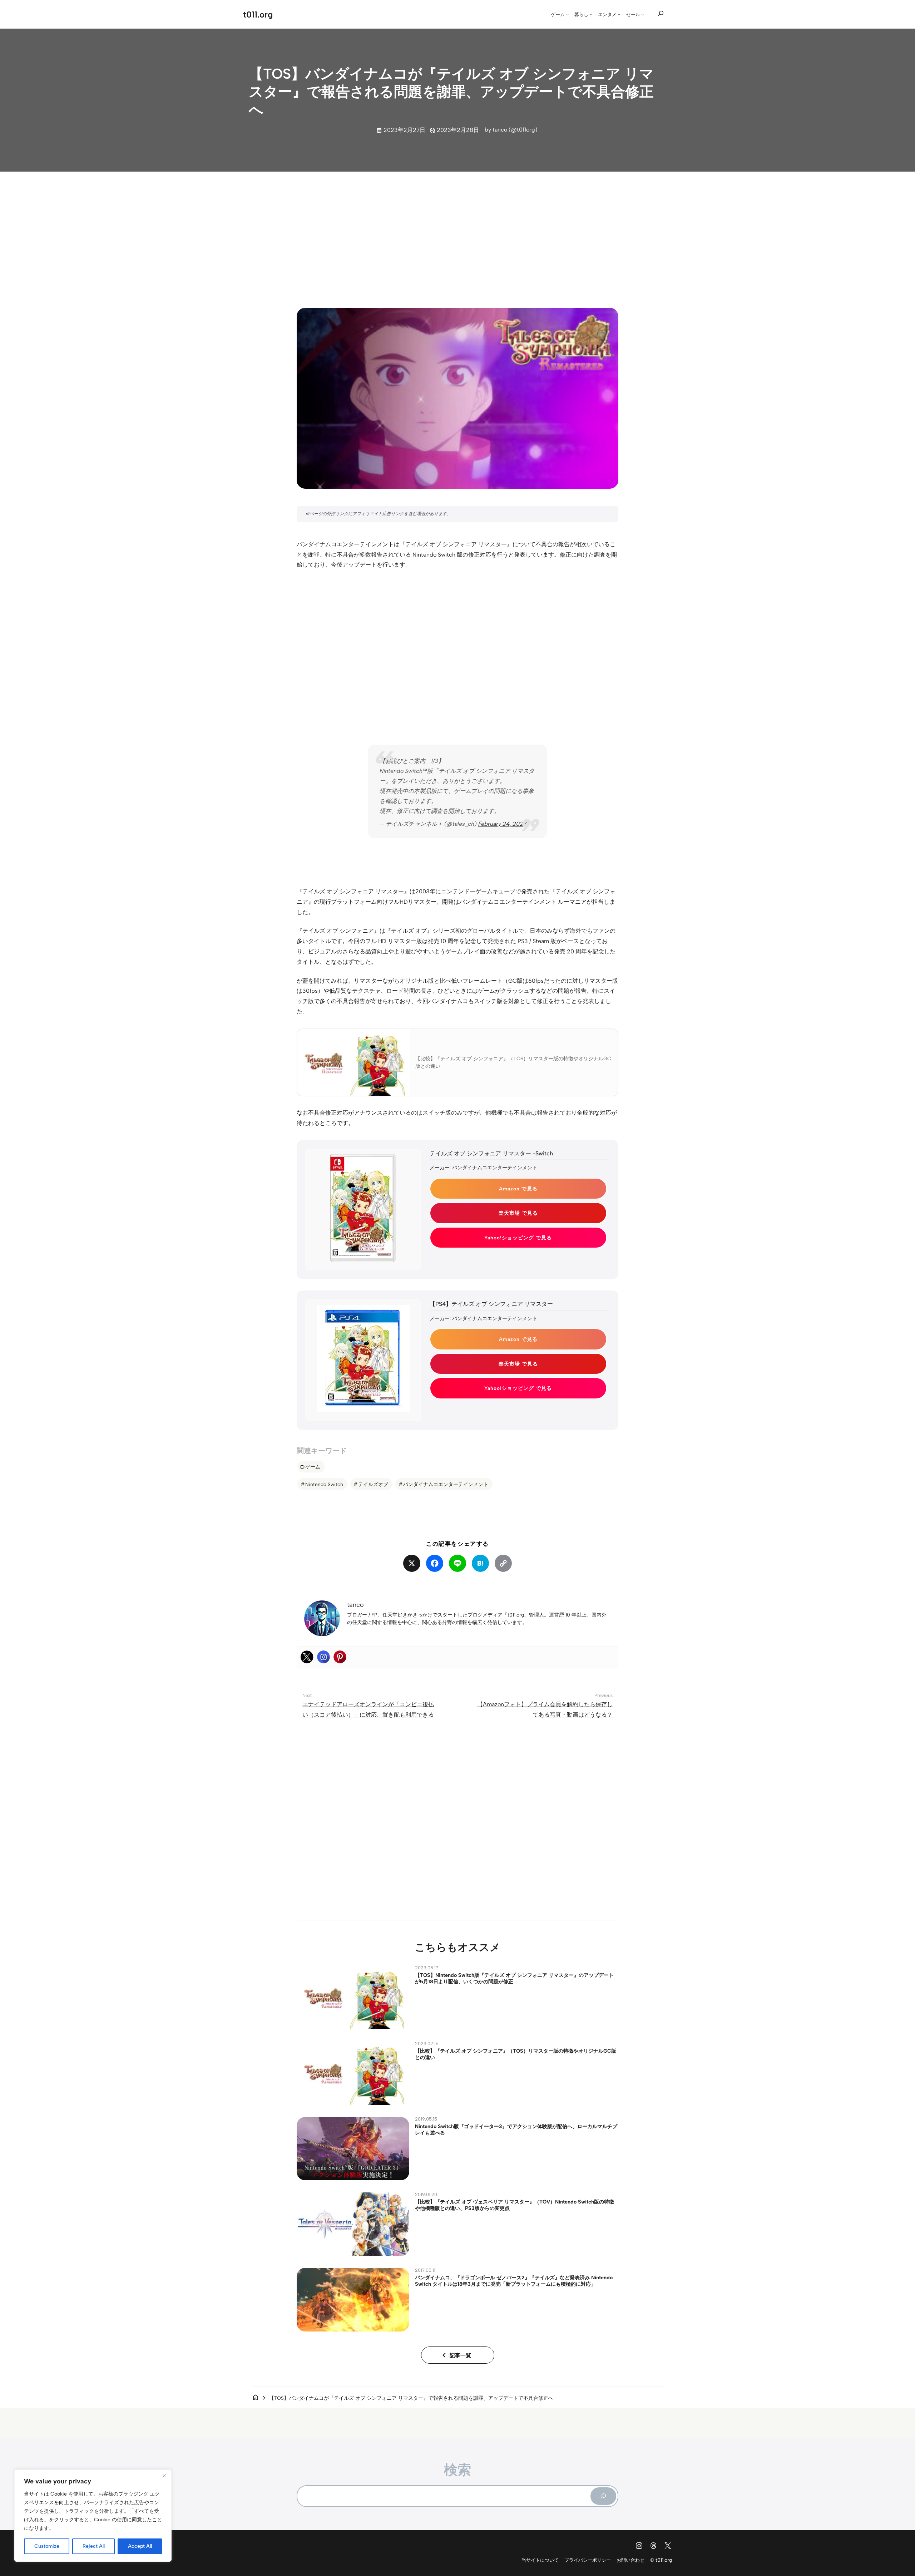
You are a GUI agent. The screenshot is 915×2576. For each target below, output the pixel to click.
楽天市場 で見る (518, 1213)
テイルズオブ (373, 1484)
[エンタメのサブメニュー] (619, 14)
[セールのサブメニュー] (643, 14)
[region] (93, 2516)
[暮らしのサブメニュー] (591, 14)
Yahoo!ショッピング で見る (518, 1238)
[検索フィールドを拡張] (661, 14)
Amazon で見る (518, 1189)
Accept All (140, 2546)
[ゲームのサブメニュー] (568, 14)
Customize (47, 2546)
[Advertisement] (457, 233)
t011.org (258, 14)
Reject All (94, 2546)
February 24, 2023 (503, 824)
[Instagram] (323, 1657)
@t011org (523, 130)
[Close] (164, 2476)
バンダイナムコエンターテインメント (446, 1484)
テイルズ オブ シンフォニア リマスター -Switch (491, 1153)
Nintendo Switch (434, 555)
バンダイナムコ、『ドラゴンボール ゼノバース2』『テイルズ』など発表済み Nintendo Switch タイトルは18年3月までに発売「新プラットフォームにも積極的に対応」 (514, 2281)
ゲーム (313, 1467)
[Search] (603, 2496)
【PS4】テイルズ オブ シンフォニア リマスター (491, 1304)
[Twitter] (307, 1657)
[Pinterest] (340, 1657)
